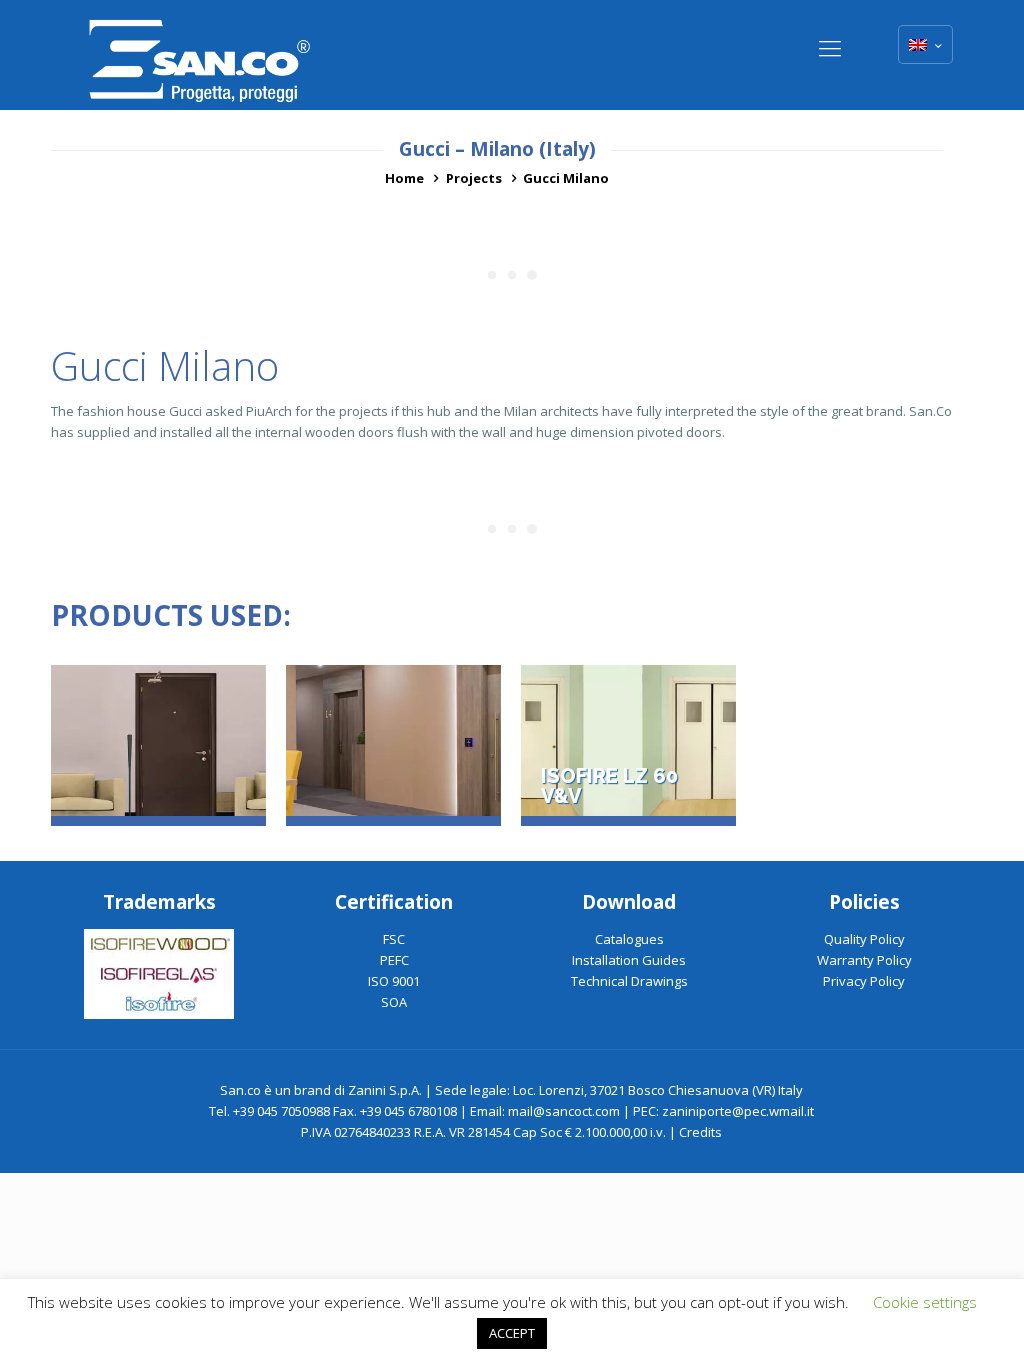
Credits (700, 1132)
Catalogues (629, 939)
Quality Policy (864, 939)
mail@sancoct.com (564, 1111)
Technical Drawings (629, 981)
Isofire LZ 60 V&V (609, 787)
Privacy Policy (864, 981)
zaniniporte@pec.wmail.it (738, 1111)
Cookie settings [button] (925, 1302)
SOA (394, 1002)
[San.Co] (200, 55)
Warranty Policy (864, 960)
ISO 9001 (394, 981)
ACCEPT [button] (512, 1333)
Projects (474, 178)
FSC (394, 939)
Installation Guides (629, 960)
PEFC (394, 960)
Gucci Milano (566, 178)
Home (404, 178)
